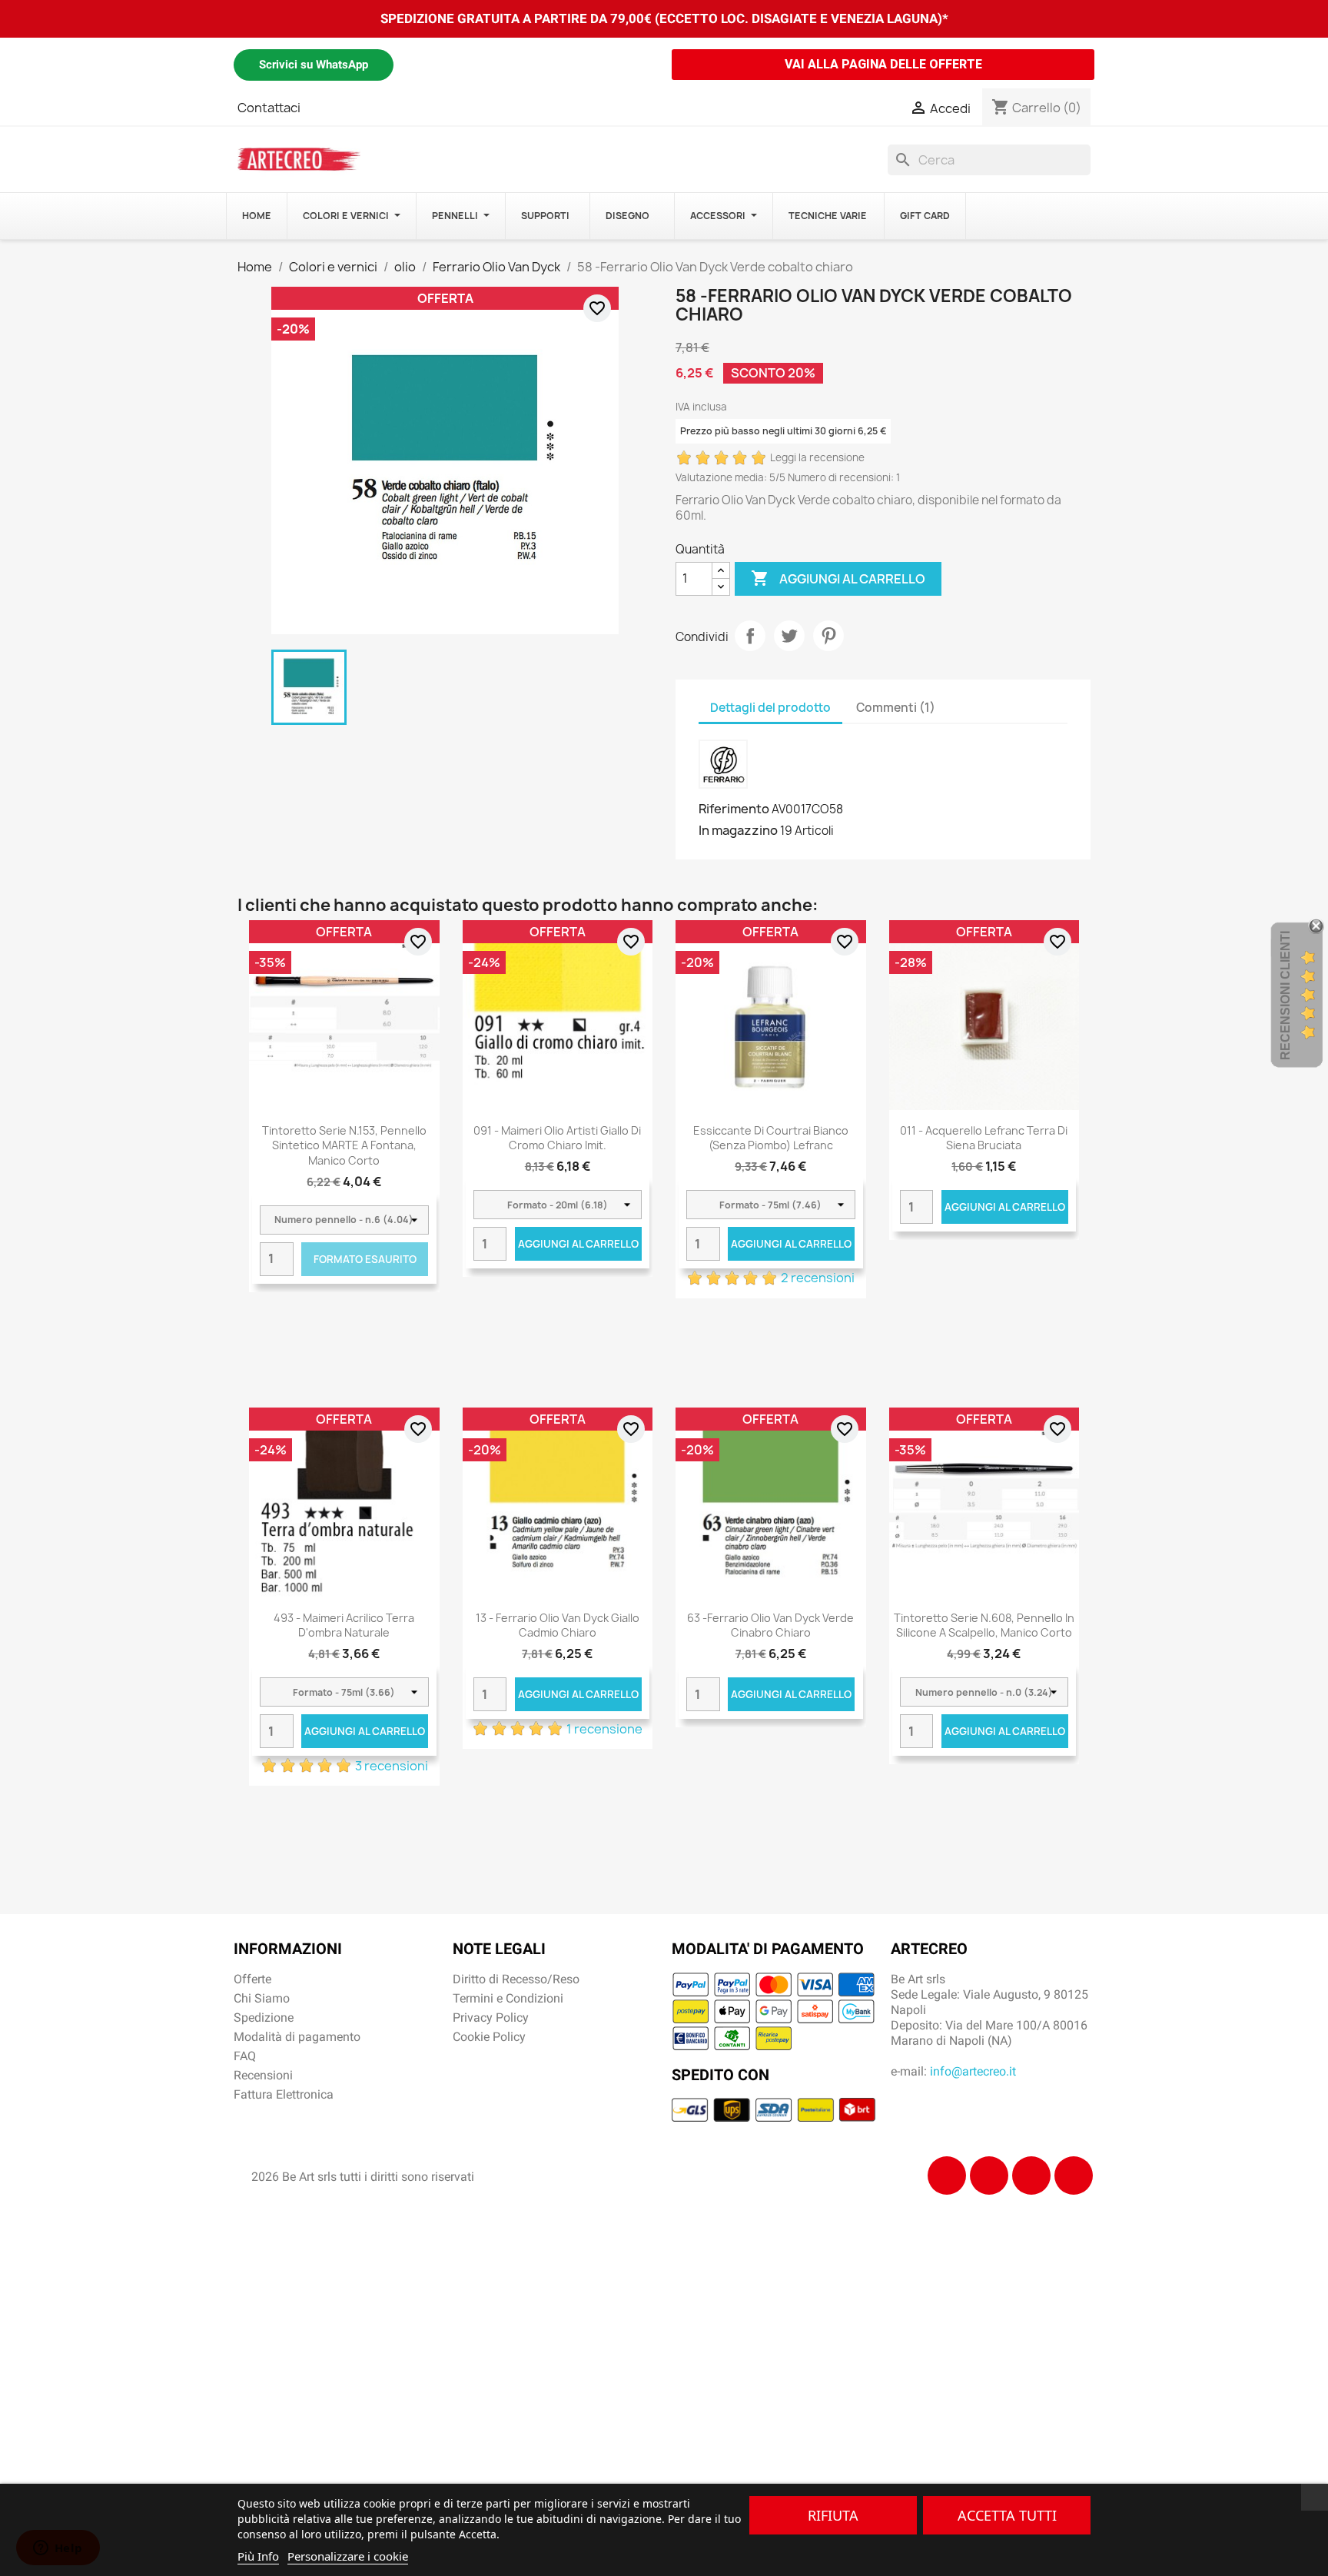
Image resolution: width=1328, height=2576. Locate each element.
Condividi (750, 636)
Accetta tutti (1007, 2515)
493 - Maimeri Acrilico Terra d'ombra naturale (344, 1625)
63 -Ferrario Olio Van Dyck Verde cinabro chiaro (770, 1625)
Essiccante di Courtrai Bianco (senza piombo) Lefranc (771, 1138)
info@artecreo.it (973, 2071)
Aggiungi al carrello (838, 578)
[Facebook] (947, 2175)
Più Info (258, 2556)
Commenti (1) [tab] (896, 708)
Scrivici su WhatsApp (314, 65)
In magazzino (738, 830)
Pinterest (828, 636)
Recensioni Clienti (1285, 995)
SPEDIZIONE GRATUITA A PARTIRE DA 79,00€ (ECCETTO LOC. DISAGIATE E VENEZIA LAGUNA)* (664, 18)
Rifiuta (833, 2515)
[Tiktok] (1031, 2175)
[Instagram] (989, 2175)
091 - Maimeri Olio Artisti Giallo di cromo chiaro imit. (557, 1138)
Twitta (789, 636)
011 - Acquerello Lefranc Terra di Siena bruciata (984, 1138)
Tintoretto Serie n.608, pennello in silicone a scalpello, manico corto (984, 1625)
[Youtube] (1074, 2175)
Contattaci (269, 108)
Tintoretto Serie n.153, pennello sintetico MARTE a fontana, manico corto (344, 1146)
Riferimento (734, 809)
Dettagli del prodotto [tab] (770, 708)
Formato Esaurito (365, 1259)
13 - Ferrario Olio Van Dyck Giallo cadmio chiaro (558, 1625)
